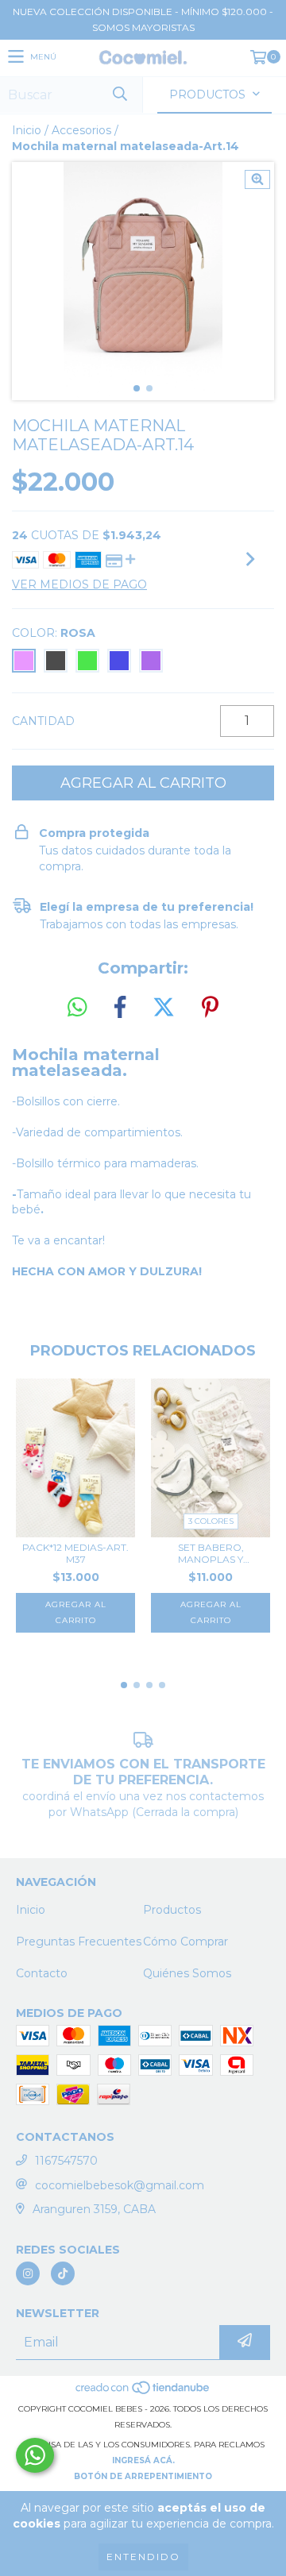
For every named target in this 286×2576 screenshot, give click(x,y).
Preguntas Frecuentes (79, 1942)
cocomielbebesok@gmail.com (120, 2185)
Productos (172, 1910)
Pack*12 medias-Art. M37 (75, 1553)
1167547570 (66, 2161)
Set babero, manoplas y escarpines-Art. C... (211, 1553)
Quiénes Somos (187, 1973)
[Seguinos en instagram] (28, 2273)
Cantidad (43, 721)
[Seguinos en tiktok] (63, 2273)
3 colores (211, 1521)
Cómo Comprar (186, 1942)
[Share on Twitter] (164, 1008)
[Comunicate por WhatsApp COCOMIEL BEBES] (35, 2455)
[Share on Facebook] (120, 1008)
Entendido (143, 2557)
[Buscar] (119, 95)
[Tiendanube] (143, 2393)
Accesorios (81, 130)
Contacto (42, 1973)
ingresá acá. (143, 2460)
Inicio (27, 130)
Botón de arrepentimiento (143, 2476)
